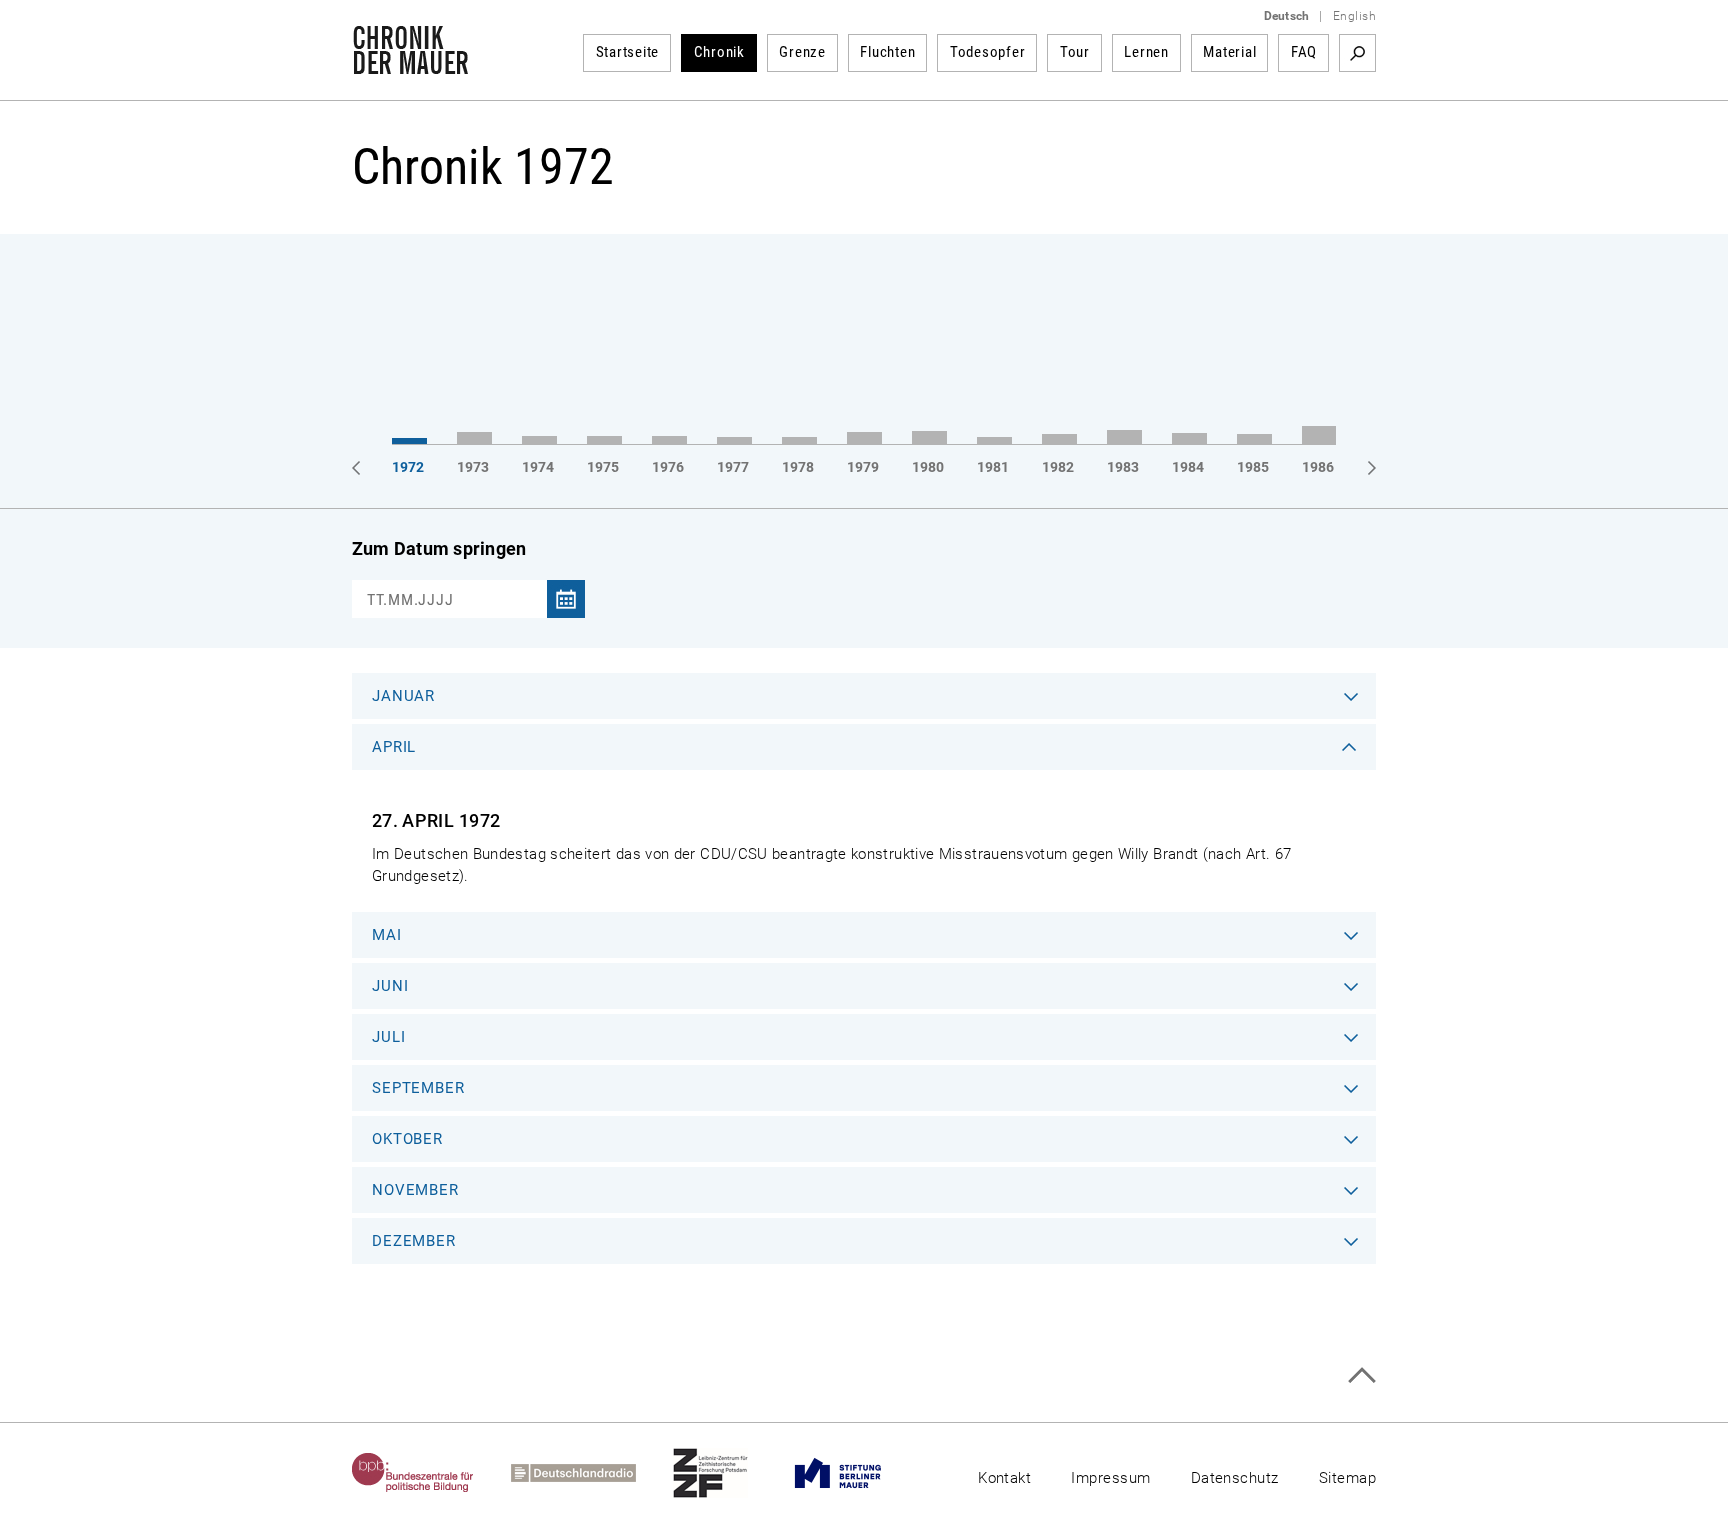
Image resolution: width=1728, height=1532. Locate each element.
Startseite (628, 52)
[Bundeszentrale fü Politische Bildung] (431, 1473)
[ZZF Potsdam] (729, 1473)
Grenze (802, 52)
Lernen (1146, 52)
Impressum (1110, 1478)
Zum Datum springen (439, 548)
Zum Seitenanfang (1361, 1375)
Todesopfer (988, 52)
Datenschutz (1235, 1478)
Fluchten (887, 52)
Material (1229, 52)
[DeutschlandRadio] (592, 1473)
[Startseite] (410, 64)
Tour (1075, 52)
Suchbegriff (1357, 53)
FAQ (1304, 52)
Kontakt (1004, 1478)
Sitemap (1347, 1478)
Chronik (719, 52)
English (1354, 16)
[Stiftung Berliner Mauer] (856, 1473)
